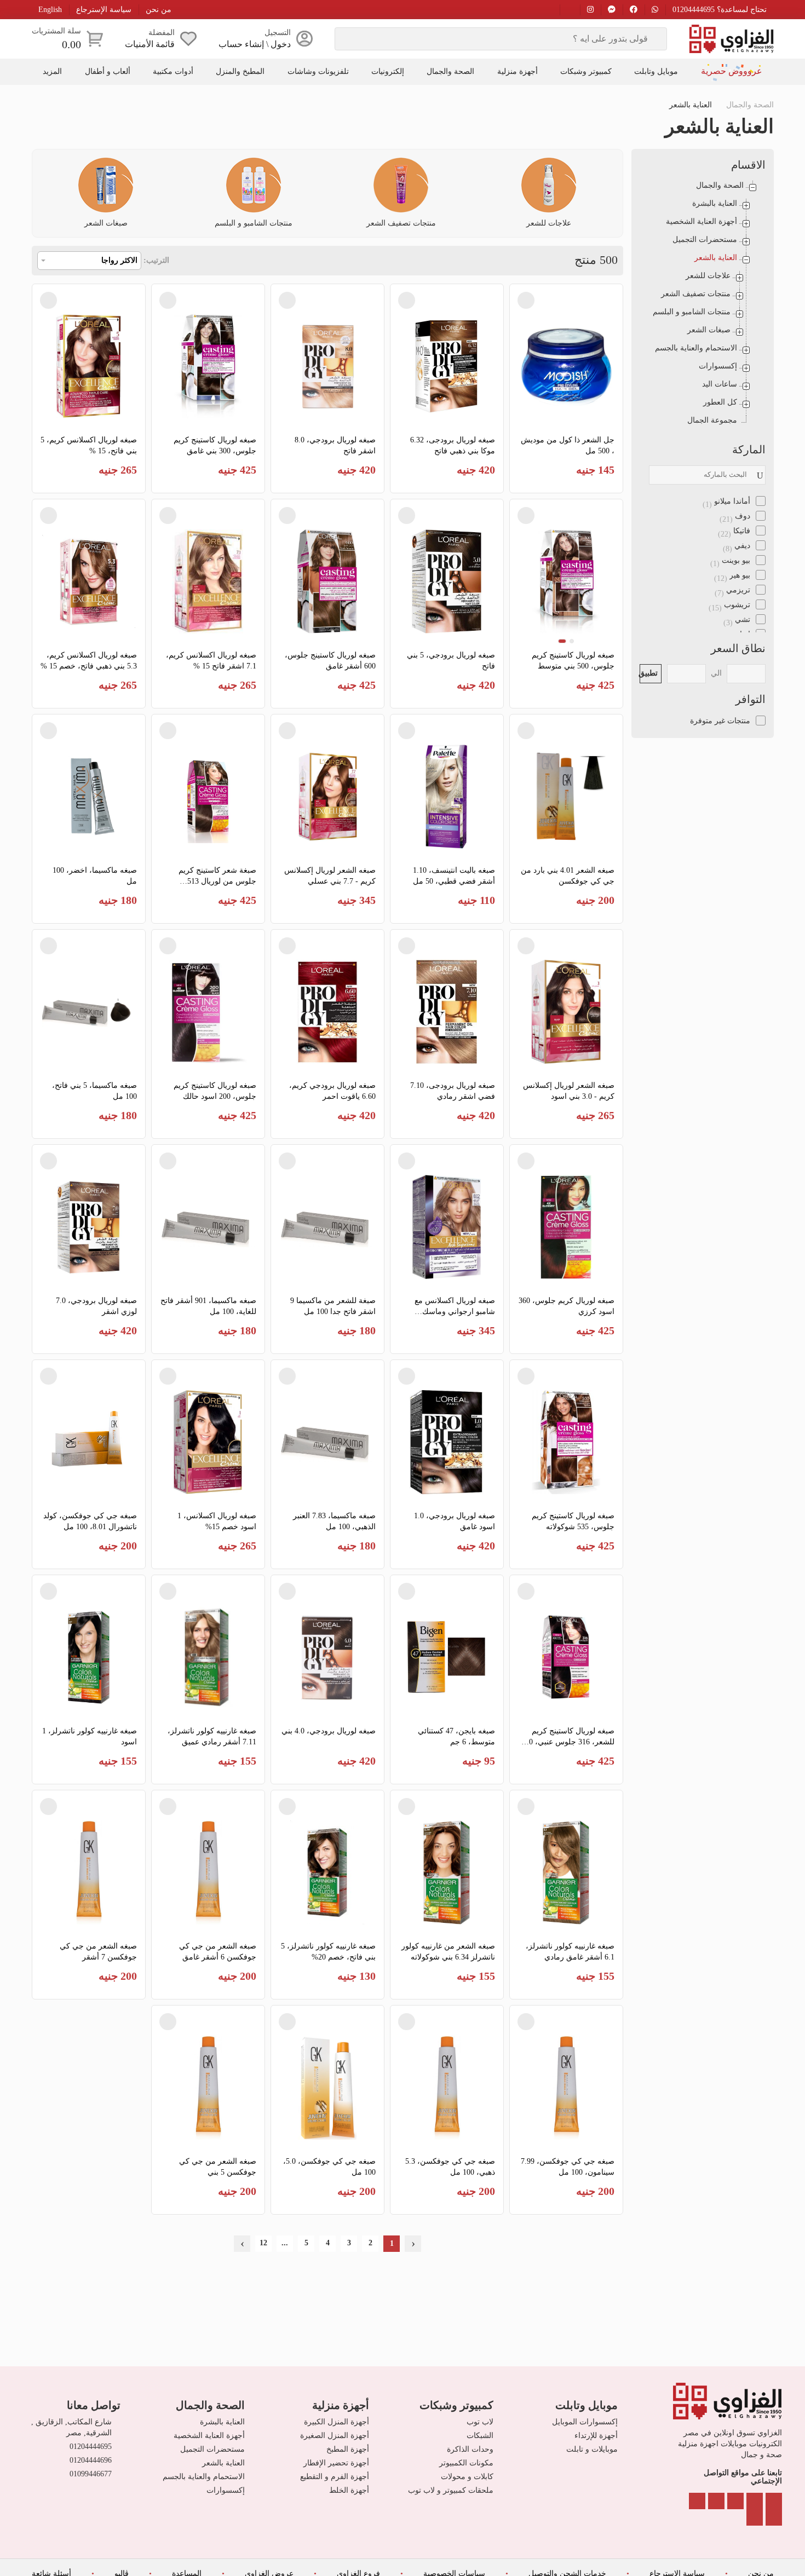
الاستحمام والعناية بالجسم (696, 348)
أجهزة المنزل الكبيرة (337, 2422)
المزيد (52, 71)
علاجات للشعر (708, 276)
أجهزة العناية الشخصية (702, 221)
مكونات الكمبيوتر (466, 2463)
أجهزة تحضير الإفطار (336, 2463)
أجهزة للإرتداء (596, 2436)
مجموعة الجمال (712, 420)
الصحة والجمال (450, 71)
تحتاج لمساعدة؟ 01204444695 (720, 10)
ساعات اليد (720, 384)
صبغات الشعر (709, 330)
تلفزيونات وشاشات (318, 71)
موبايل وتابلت (656, 71)
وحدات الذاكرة (470, 2449)
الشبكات (480, 2436)
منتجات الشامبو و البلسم (692, 312)
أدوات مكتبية (173, 71)
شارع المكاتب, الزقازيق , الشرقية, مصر (71, 2427)
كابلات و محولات (467, 2477)
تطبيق (649, 673)
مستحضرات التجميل (705, 240)
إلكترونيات (388, 71)
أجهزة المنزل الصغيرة (335, 2436)
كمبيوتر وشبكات (586, 71)
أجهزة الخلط (349, 2490)
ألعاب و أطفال (108, 71)
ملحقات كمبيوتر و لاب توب (451, 2490)
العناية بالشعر (716, 258)
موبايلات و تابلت (592, 2449)
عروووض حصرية (732, 71)
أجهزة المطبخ (348, 2449)
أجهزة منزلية (517, 71)
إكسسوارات (718, 366)
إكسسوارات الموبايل (585, 2422)
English (50, 10)
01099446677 (91, 2474)
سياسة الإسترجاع (104, 10)
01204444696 (91, 2460)
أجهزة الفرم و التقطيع (335, 2477)
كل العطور (720, 402)
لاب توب (480, 2422)
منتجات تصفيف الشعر (696, 294)
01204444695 (91, 2447)
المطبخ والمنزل (240, 71)
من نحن (159, 10)
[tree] (703, 307)
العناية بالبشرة (715, 203)
